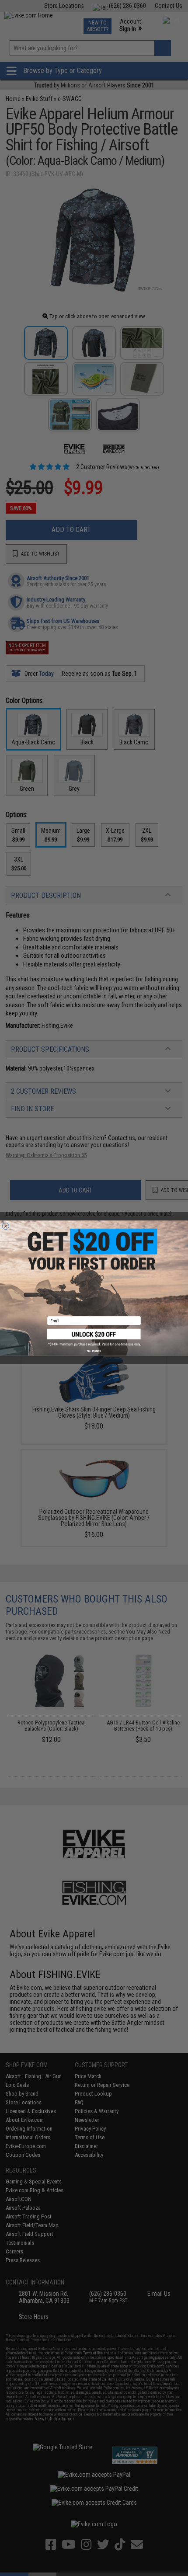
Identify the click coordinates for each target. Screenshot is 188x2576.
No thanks (94, 1351)
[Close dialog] (5, 1226)
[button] (94, 1337)
